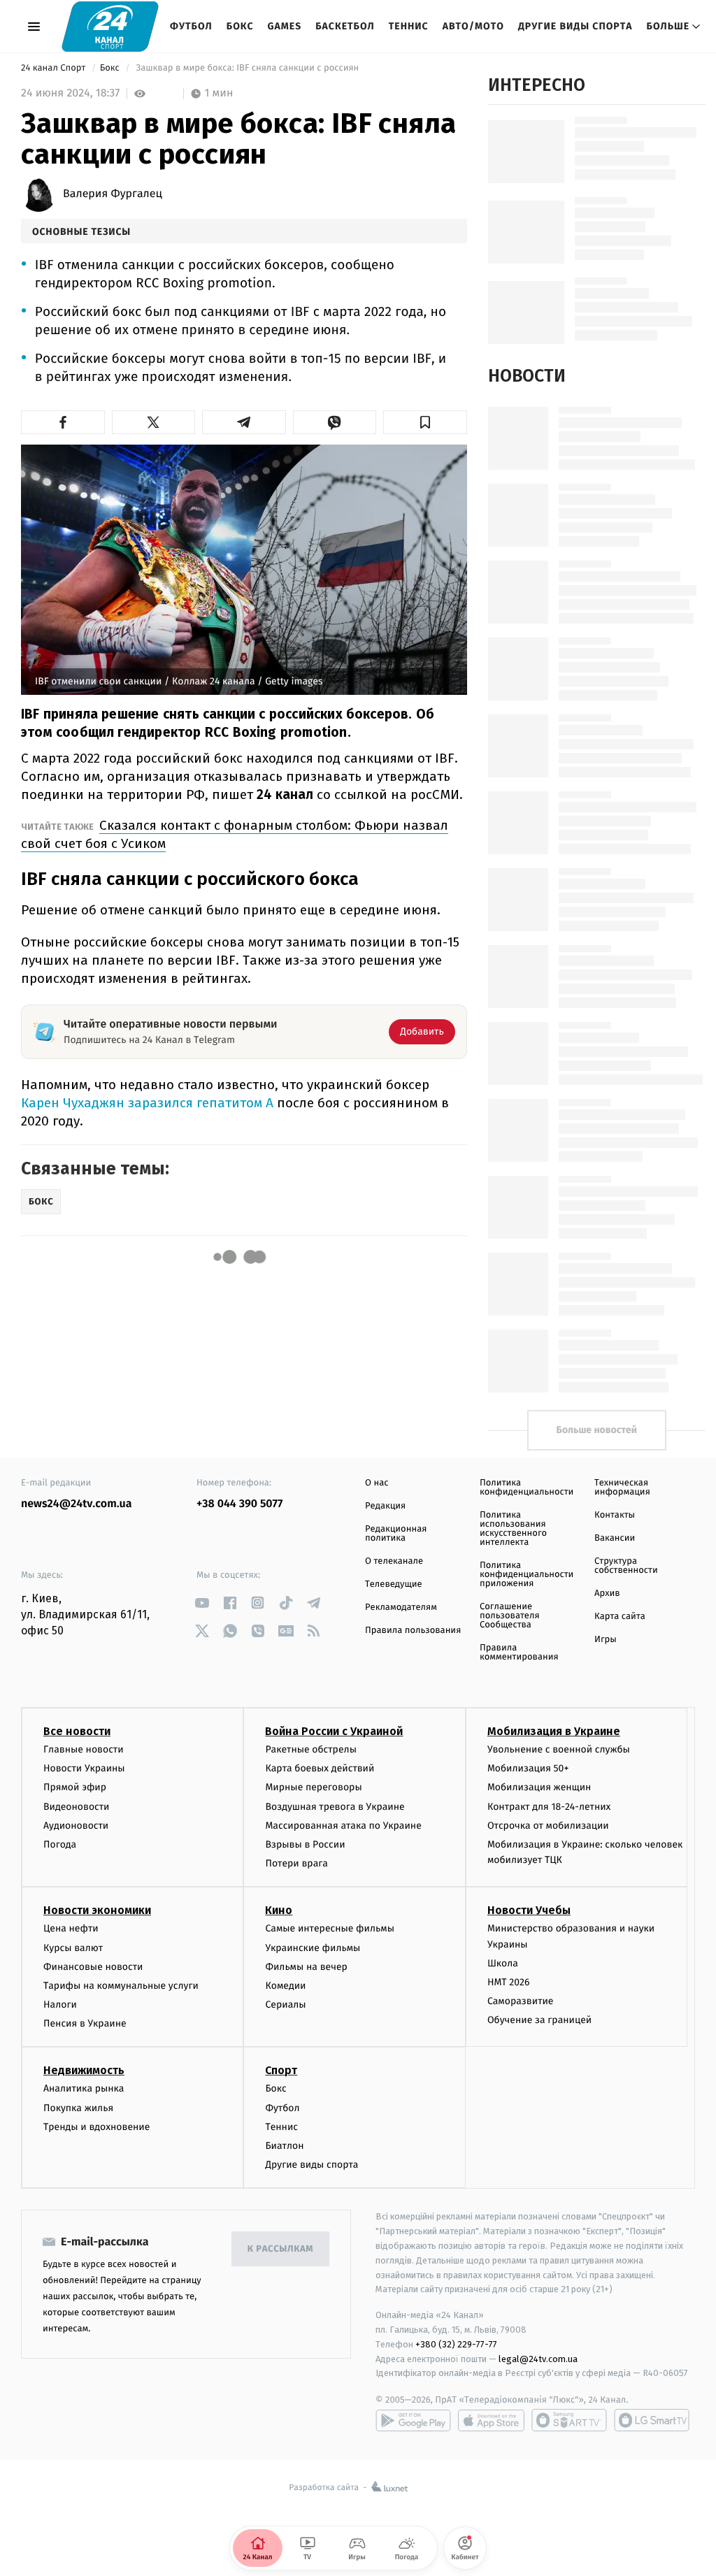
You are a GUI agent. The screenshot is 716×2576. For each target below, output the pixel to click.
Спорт (281, 2070)
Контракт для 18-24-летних (549, 1807)
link (202, 1603)
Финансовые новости (93, 1967)
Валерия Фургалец (113, 194)
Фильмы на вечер (306, 1967)
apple (491, 2420)
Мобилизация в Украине (554, 1731)
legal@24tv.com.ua (538, 2359)
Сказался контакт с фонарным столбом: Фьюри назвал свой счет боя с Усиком (235, 834)
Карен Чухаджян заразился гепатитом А (147, 1103)
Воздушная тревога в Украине (335, 1807)
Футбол (191, 26)
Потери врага (296, 1863)
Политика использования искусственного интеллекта (513, 1529)
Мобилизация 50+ (528, 1768)
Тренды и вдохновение (96, 2127)
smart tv (569, 2420)
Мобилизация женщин (539, 1787)
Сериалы (285, 2005)
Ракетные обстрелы (310, 1749)
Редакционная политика (396, 1534)
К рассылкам (280, 2249)
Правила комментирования (519, 1653)
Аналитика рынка (84, 2088)
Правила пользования (413, 1631)
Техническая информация (622, 1488)
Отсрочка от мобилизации (548, 1826)
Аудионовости (76, 1826)
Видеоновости (77, 1807)
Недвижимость (84, 2070)
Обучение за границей (539, 2020)
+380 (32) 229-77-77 (456, 2344)
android (413, 2420)
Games (285, 26)
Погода (60, 1844)
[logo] (110, 26)
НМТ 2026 (509, 1982)
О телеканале (394, 1561)
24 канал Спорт (55, 68)
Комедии (285, 1986)
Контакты (615, 1515)
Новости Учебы (529, 1910)
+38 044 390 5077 (239, 1504)
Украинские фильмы (313, 1948)
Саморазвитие (521, 2001)
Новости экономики (97, 1910)
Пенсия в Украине (85, 2023)
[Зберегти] (425, 422)
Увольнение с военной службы (559, 1749)
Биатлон (284, 2146)
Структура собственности (626, 1566)
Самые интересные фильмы (329, 1928)
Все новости (77, 1731)
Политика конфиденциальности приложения (527, 1575)
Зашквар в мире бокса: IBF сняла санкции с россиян (248, 68)
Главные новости (84, 1749)
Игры (606, 1640)
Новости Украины (84, 1768)
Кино (279, 1910)
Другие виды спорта (575, 26)
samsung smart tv (652, 2420)
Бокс (240, 26)
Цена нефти (71, 1928)
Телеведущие (394, 1584)
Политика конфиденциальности (527, 1488)
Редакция (385, 1506)
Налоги (60, 2005)
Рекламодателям (401, 1607)
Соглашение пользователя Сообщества (510, 1616)
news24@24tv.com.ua (77, 1504)
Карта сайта (620, 1617)
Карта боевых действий (320, 1768)
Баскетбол (345, 26)
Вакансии (615, 1538)
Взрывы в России (305, 1844)
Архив (607, 1593)
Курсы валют (73, 1948)
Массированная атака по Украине (343, 1826)
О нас (377, 1483)
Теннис (409, 26)
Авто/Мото (473, 26)
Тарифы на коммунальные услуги (121, 1986)
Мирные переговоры (313, 1787)
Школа (503, 1963)
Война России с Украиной (334, 1731)
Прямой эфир (75, 1787)
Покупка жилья (78, 2108)
